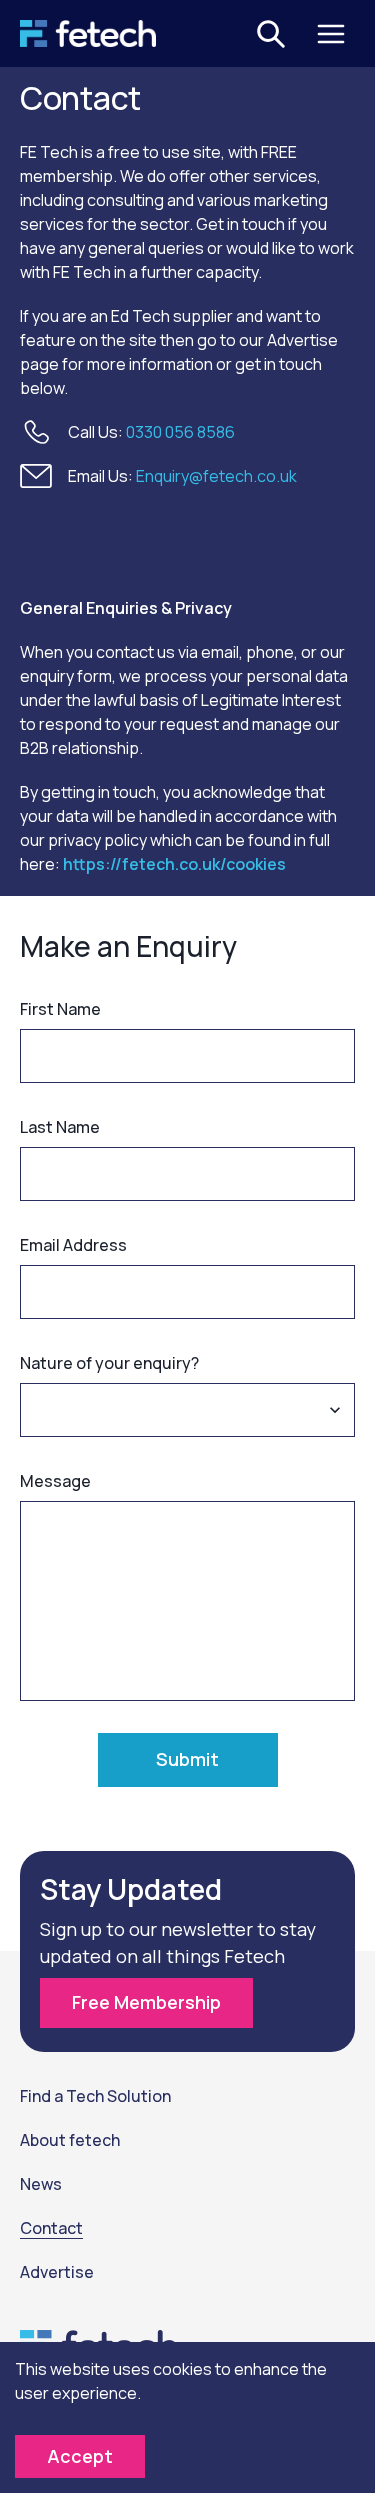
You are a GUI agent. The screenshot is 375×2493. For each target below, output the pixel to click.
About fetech (70, 2140)
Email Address (73, 1245)
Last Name (60, 1127)
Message (55, 1481)
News (41, 2184)
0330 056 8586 (180, 432)
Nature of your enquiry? (109, 1363)
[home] (88, 33)
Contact (51, 2228)
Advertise (57, 2272)
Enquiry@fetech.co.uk (216, 476)
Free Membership (146, 2002)
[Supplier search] (271, 34)
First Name (60, 1009)
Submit (187, 1759)
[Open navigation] (331, 34)
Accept (80, 2456)
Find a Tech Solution (95, 2096)
